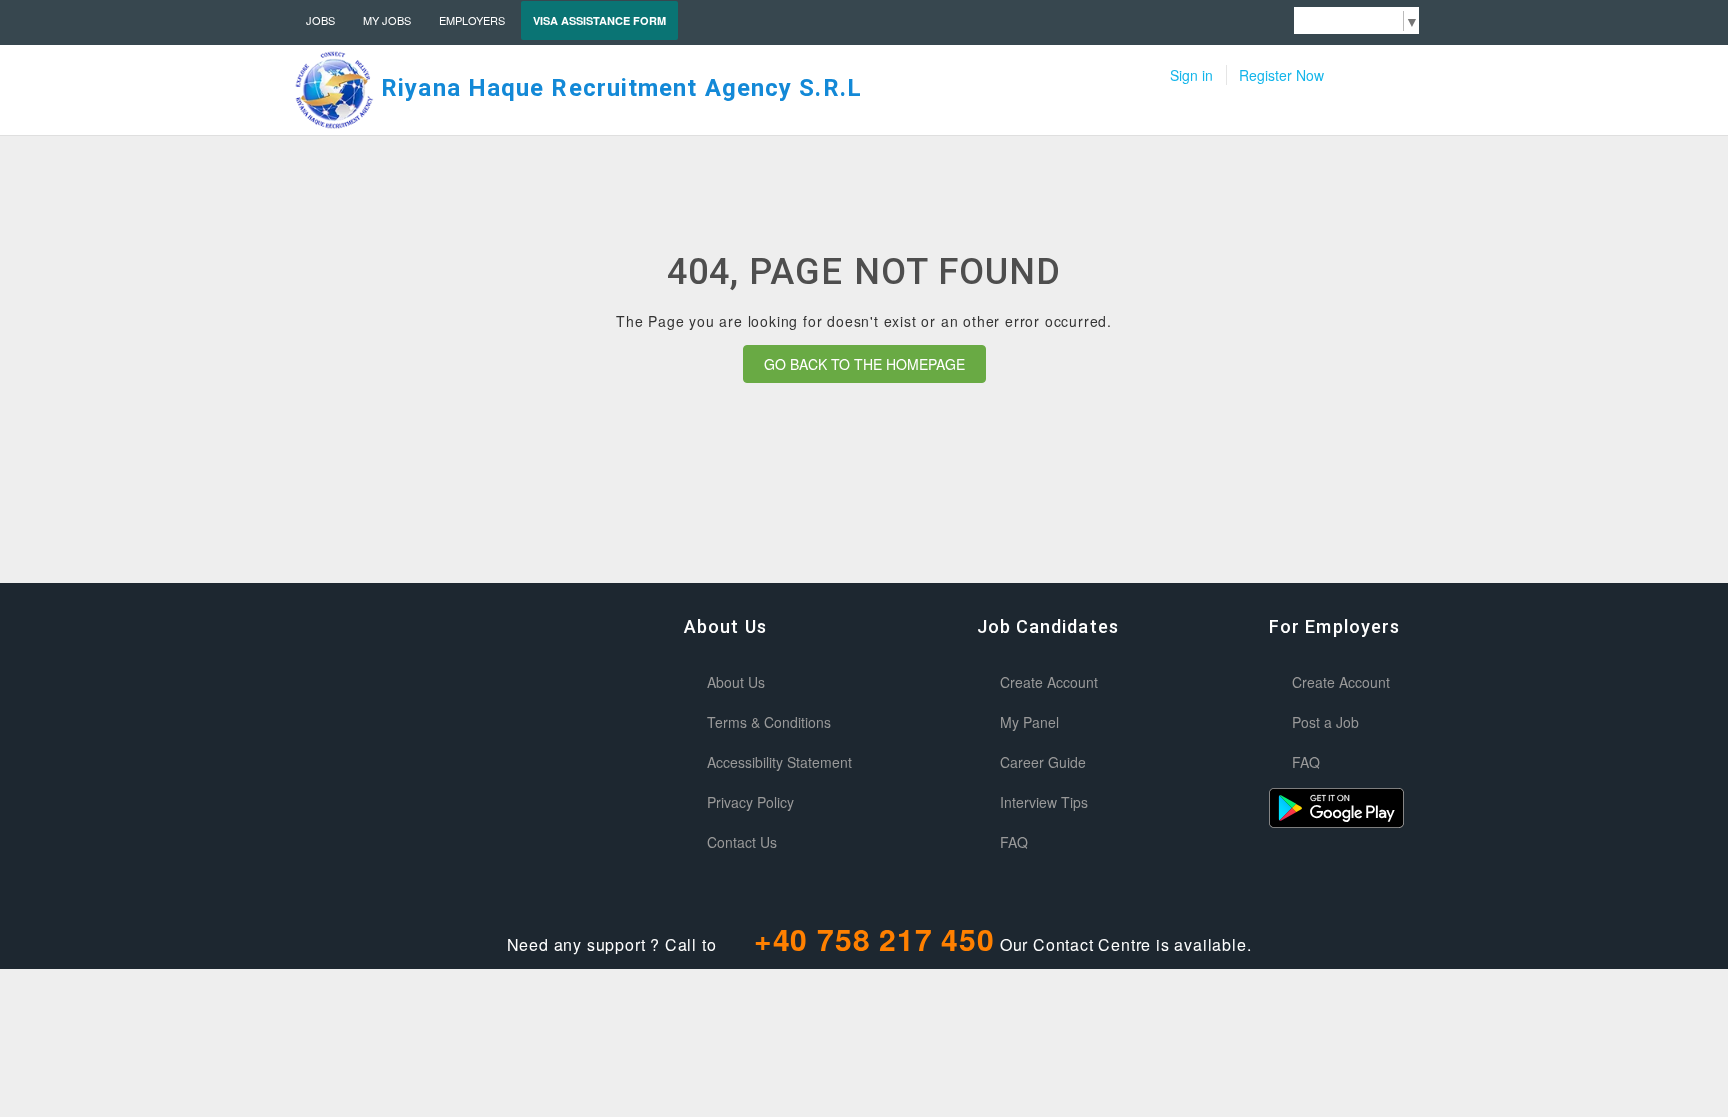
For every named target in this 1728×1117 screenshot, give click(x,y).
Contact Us (742, 842)
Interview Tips (1044, 802)
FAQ (1014, 842)
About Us (736, 682)
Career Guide (1043, 762)
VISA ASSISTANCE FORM (599, 20)
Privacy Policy (750, 802)
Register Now (1281, 75)
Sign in (1191, 75)
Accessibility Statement (779, 762)
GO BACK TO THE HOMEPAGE (864, 364)
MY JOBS (387, 20)
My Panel (1029, 722)
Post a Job (1325, 722)
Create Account (1049, 682)
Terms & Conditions (769, 722)
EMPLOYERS (472, 20)
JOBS (320, 20)
